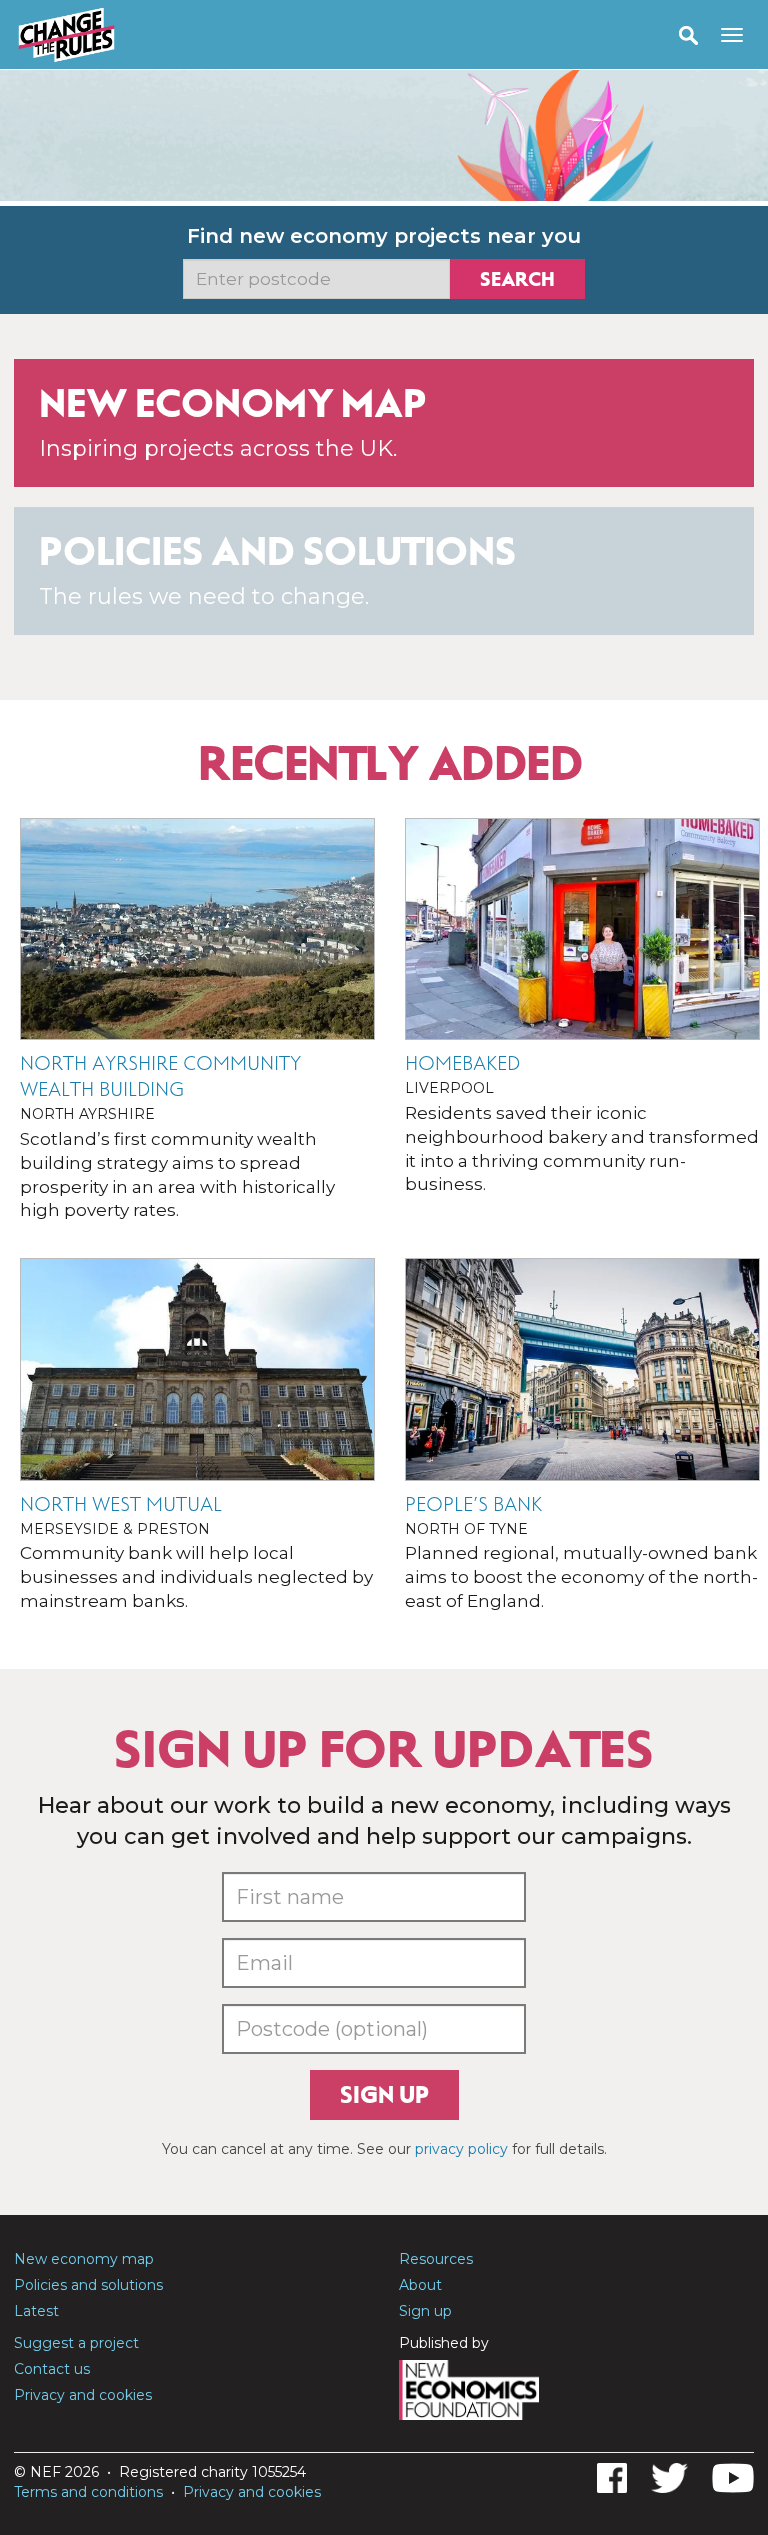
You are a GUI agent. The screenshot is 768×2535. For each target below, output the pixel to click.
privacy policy (461, 2149)
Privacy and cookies (83, 2395)
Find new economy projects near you (384, 236)
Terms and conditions (88, 2492)
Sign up (384, 2095)
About (420, 2285)
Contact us (52, 2369)
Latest (36, 2311)
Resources (436, 2259)
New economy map (84, 2259)
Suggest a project (76, 2343)
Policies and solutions (88, 2285)
